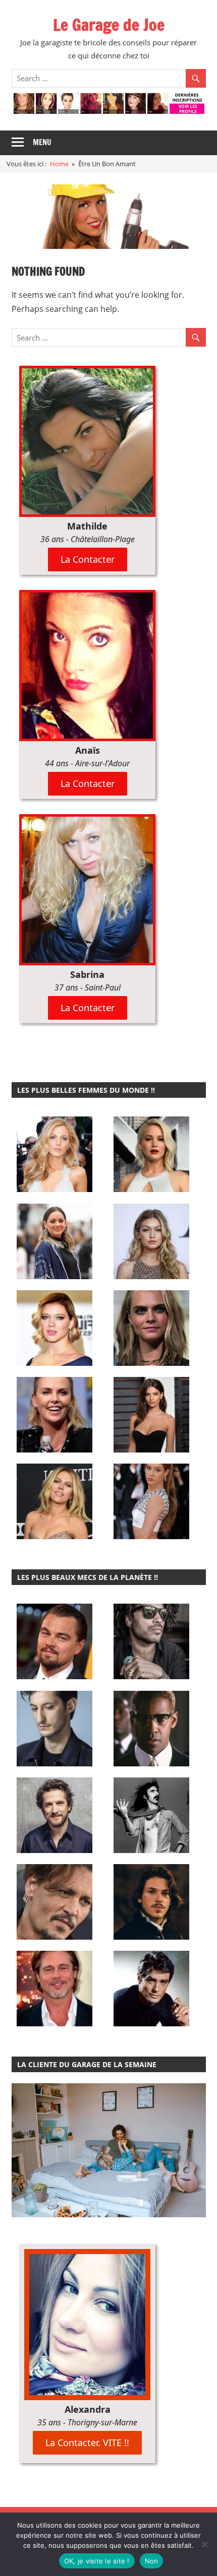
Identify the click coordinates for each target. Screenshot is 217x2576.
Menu (42, 142)
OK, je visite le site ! (97, 2561)
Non (152, 2561)
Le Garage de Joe (109, 25)
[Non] (204, 2544)
